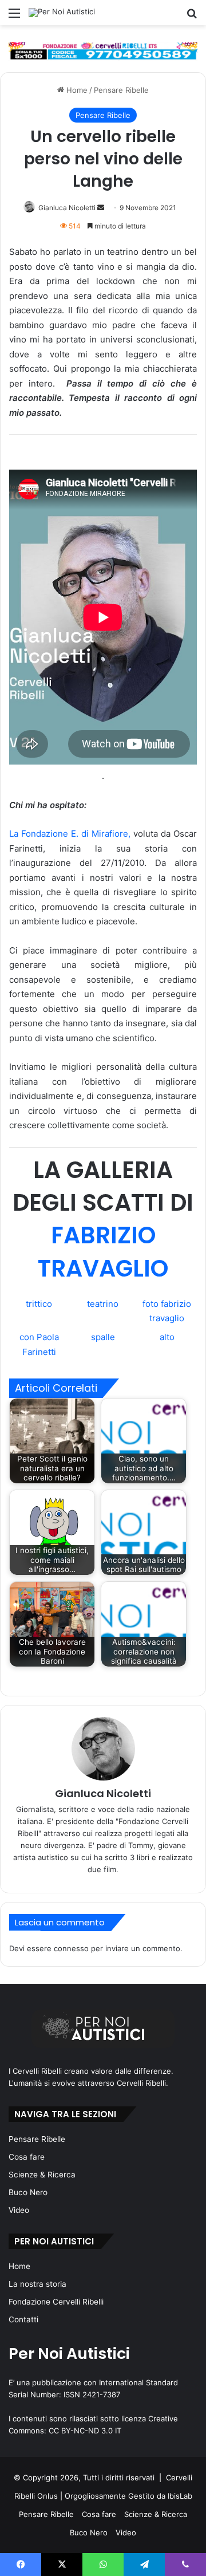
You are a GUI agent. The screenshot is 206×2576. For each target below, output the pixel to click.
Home (76, 90)
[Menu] (14, 17)
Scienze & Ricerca (42, 2175)
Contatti (23, 2319)
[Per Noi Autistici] (62, 13)
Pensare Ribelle (121, 90)
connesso (71, 1948)
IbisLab (180, 2496)
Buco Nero (28, 2192)
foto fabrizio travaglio (167, 1311)
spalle (103, 1337)
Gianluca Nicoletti (67, 208)
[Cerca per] (192, 17)
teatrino (103, 1304)
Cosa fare (27, 2157)
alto (167, 1337)
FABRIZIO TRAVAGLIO (103, 1251)
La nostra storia (37, 2284)
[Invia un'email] (101, 208)
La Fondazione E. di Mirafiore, (70, 834)
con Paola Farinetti (39, 1344)
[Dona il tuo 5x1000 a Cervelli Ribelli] (103, 50)
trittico (39, 1304)
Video (19, 2210)
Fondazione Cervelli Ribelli (56, 2302)
